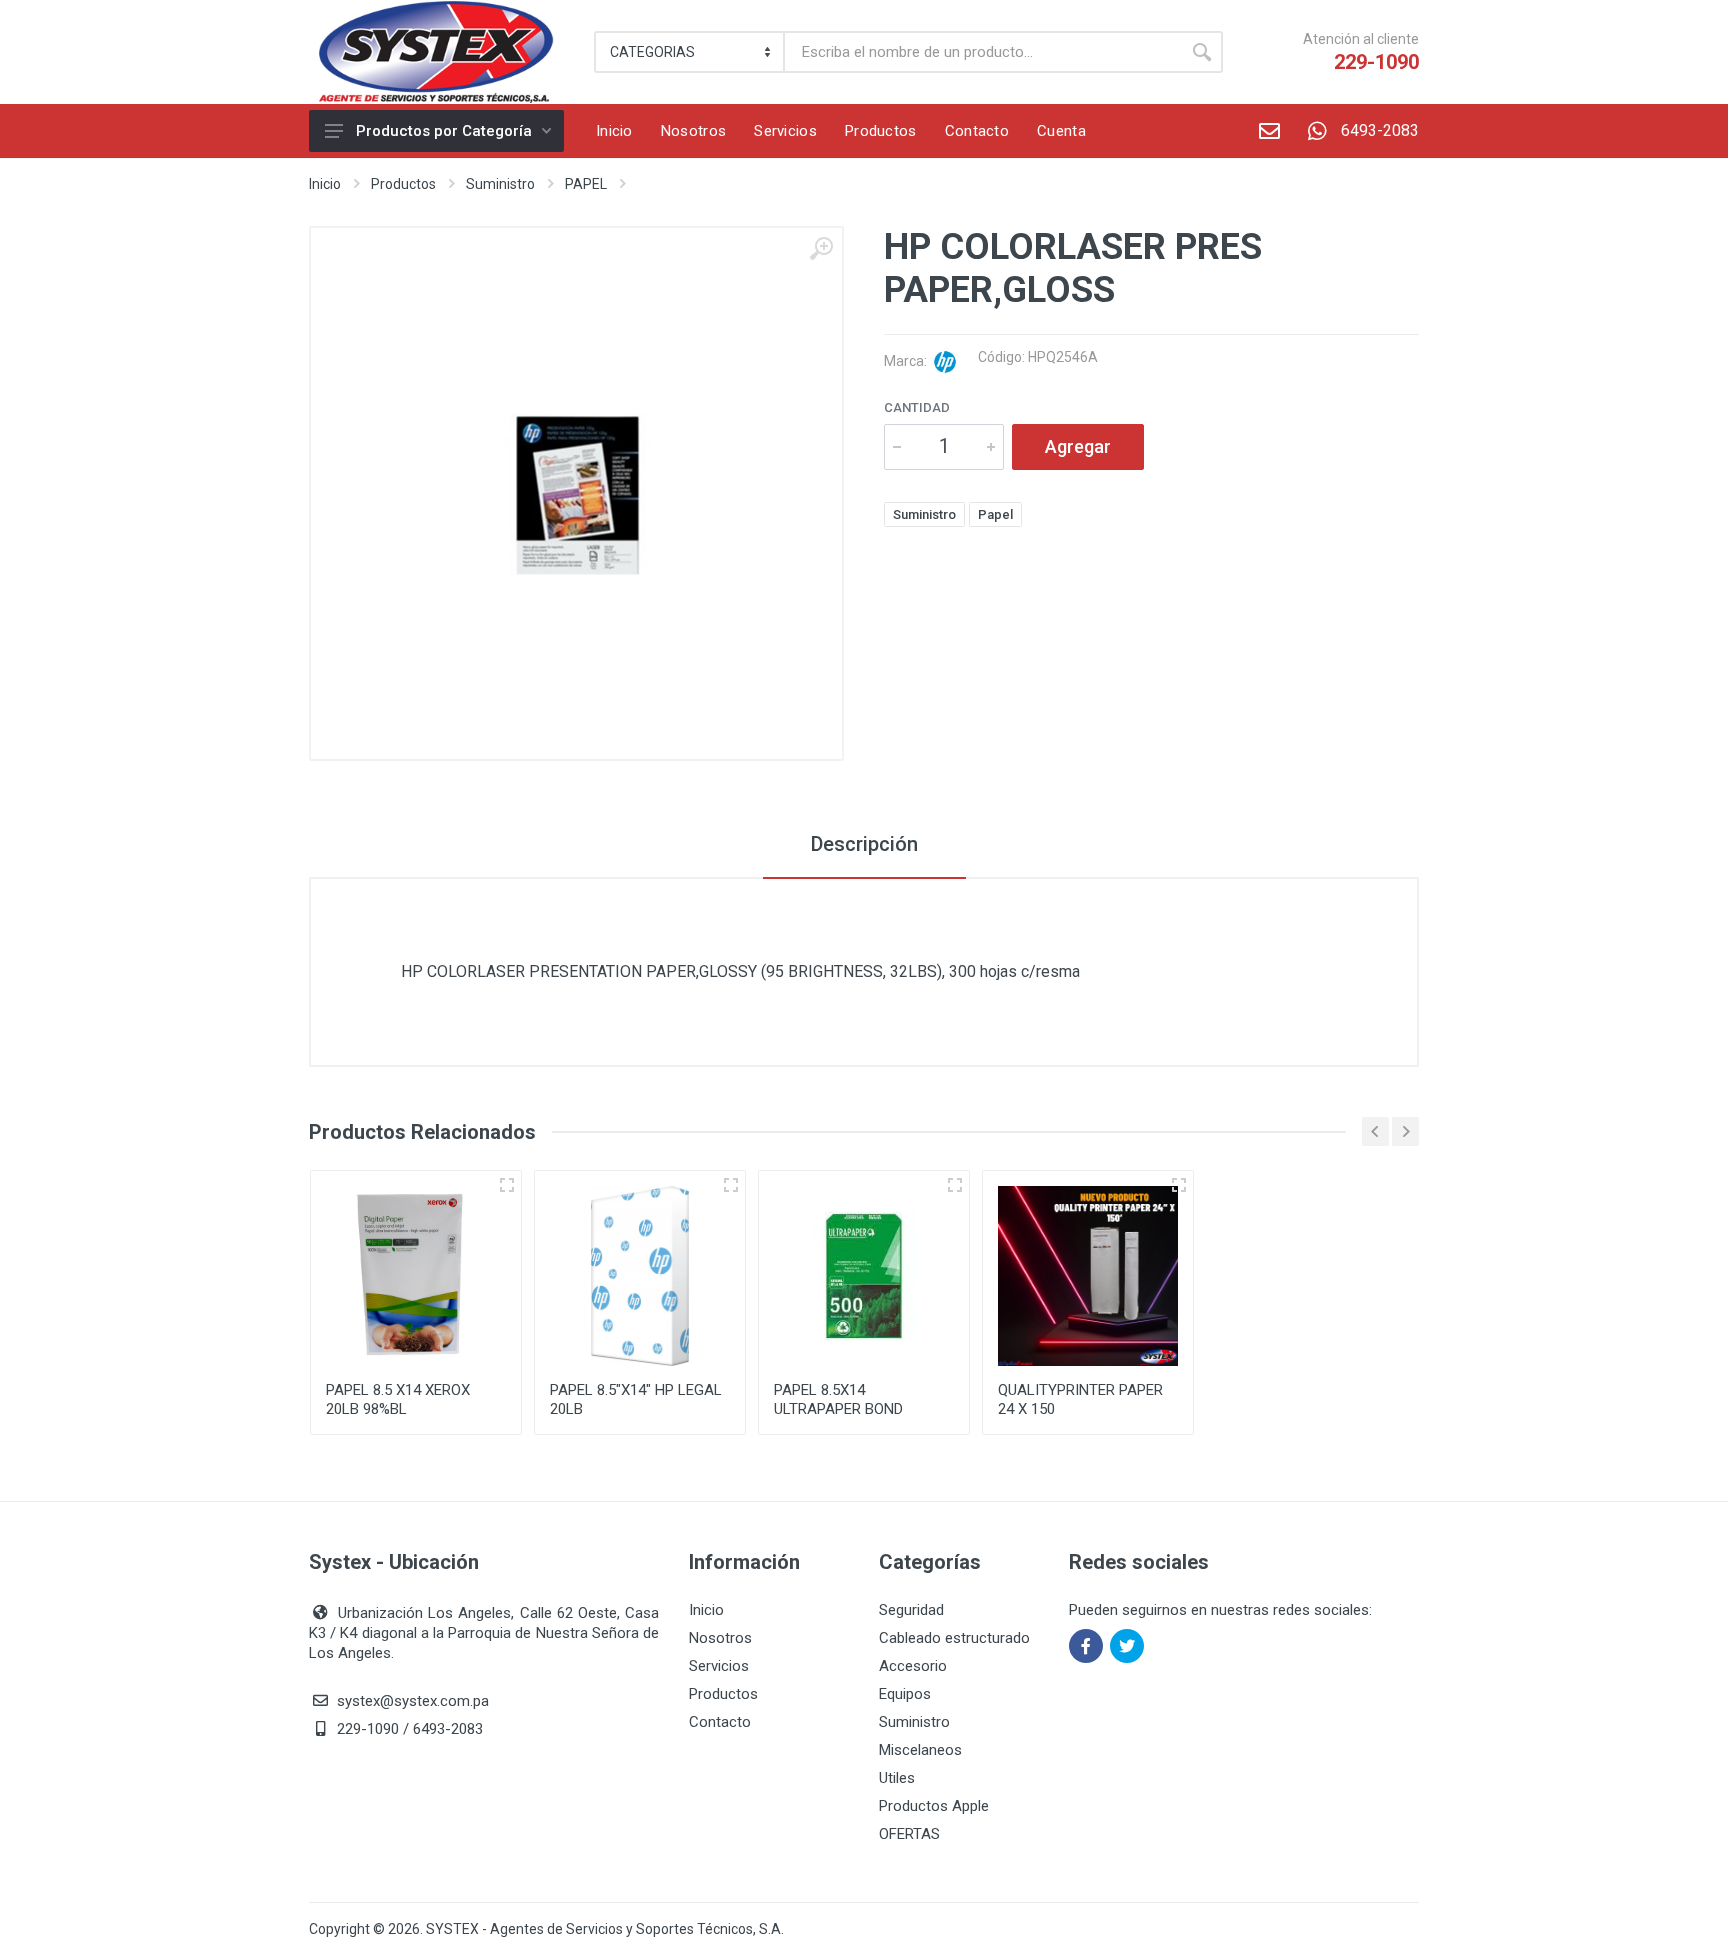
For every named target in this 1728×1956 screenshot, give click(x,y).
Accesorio (913, 1666)
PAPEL (586, 184)
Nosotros (720, 1638)
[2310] (731, 1185)
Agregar (1078, 446)
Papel (995, 514)
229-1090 (1376, 62)
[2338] (1179, 1185)
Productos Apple (934, 1806)
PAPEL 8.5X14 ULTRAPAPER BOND (838, 1399)
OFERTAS (909, 1834)
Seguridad (911, 1610)
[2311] (955, 1185)
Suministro (500, 184)
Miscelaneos (920, 1750)
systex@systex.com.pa (413, 1701)
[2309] (507, 1185)
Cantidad (917, 407)
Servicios (719, 1666)
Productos (403, 184)
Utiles (897, 1778)
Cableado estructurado (954, 1638)
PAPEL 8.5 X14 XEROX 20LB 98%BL (398, 1399)
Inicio (325, 184)
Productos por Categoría (444, 131)
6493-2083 (1380, 130)
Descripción (864, 844)
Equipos (905, 1694)
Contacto (720, 1722)
